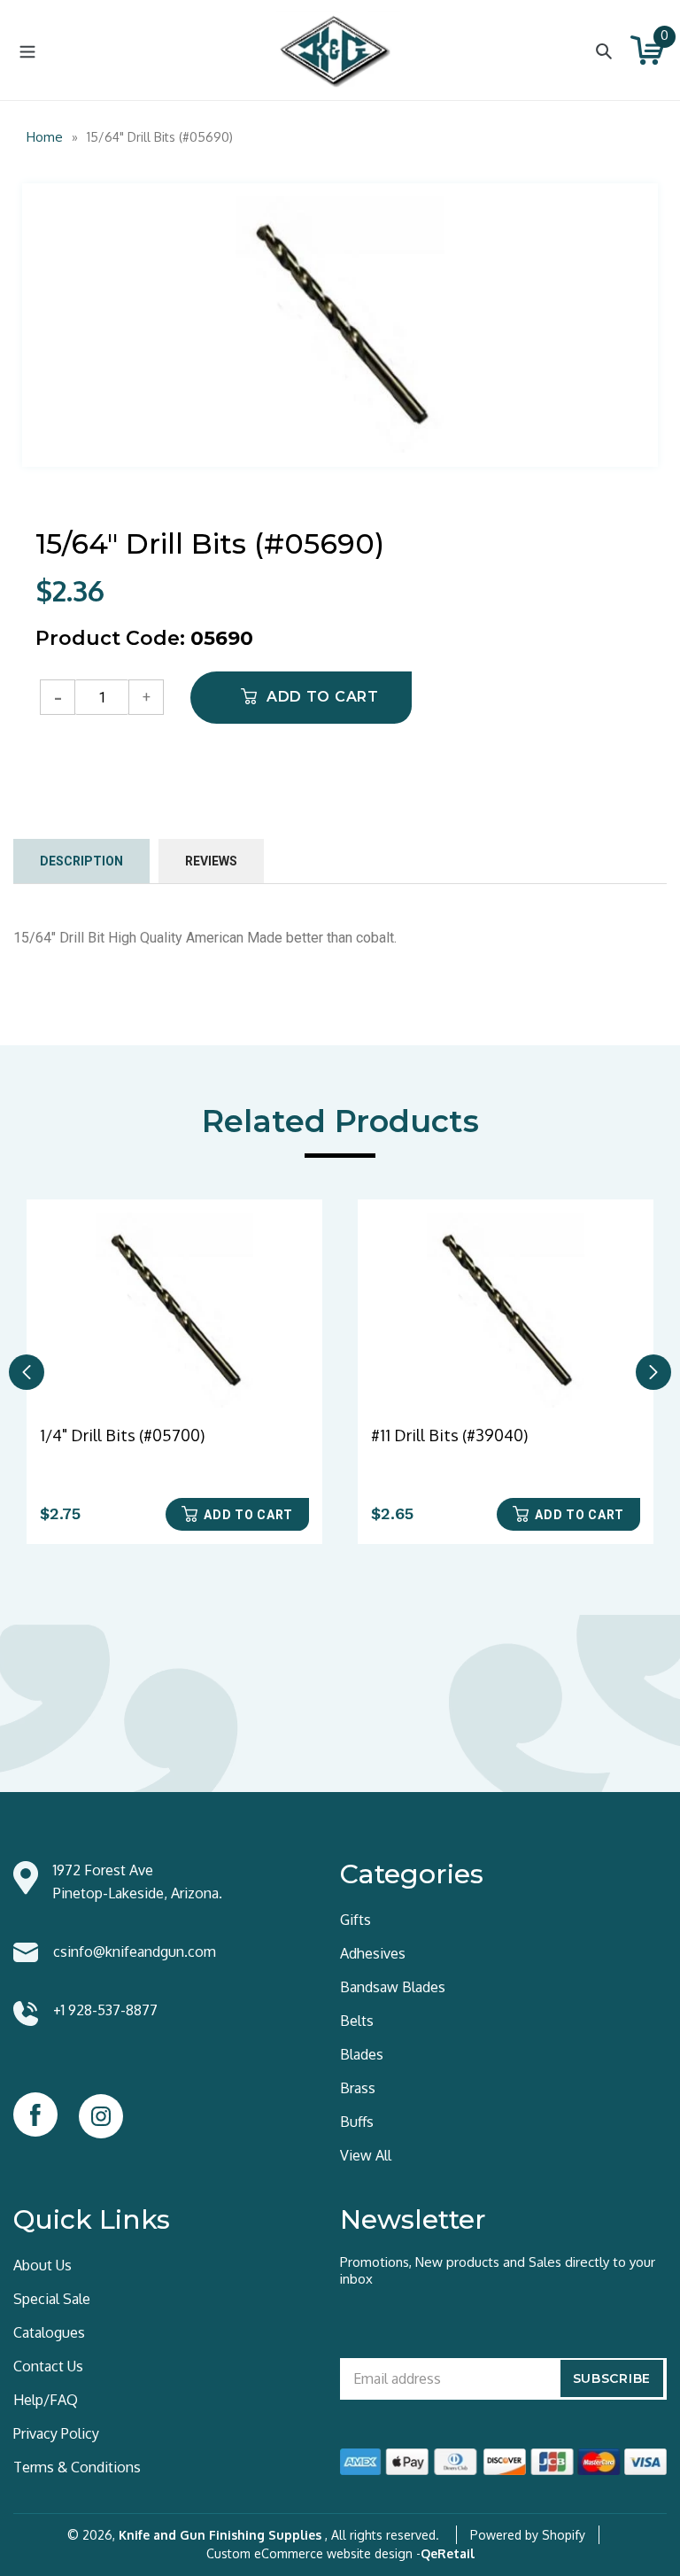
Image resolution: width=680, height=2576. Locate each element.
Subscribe (612, 2378)
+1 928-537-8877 (105, 2010)
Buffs (357, 2122)
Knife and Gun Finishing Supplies (220, 2535)
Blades (362, 2054)
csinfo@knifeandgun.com (135, 1951)
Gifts (355, 1920)
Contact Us (48, 2366)
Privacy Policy (56, 2433)
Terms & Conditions (77, 2467)
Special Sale (52, 2299)
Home (45, 137)
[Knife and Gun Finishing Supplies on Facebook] (35, 2114)
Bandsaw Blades (393, 1987)
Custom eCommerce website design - (313, 2553)
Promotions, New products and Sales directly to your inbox (498, 2270)
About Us (42, 2265)
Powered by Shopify (528, 2535)
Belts (357, 2021)
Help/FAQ (46, 2400)
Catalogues (49, 2332)
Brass (358, 2088)
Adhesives (373, 1953)
